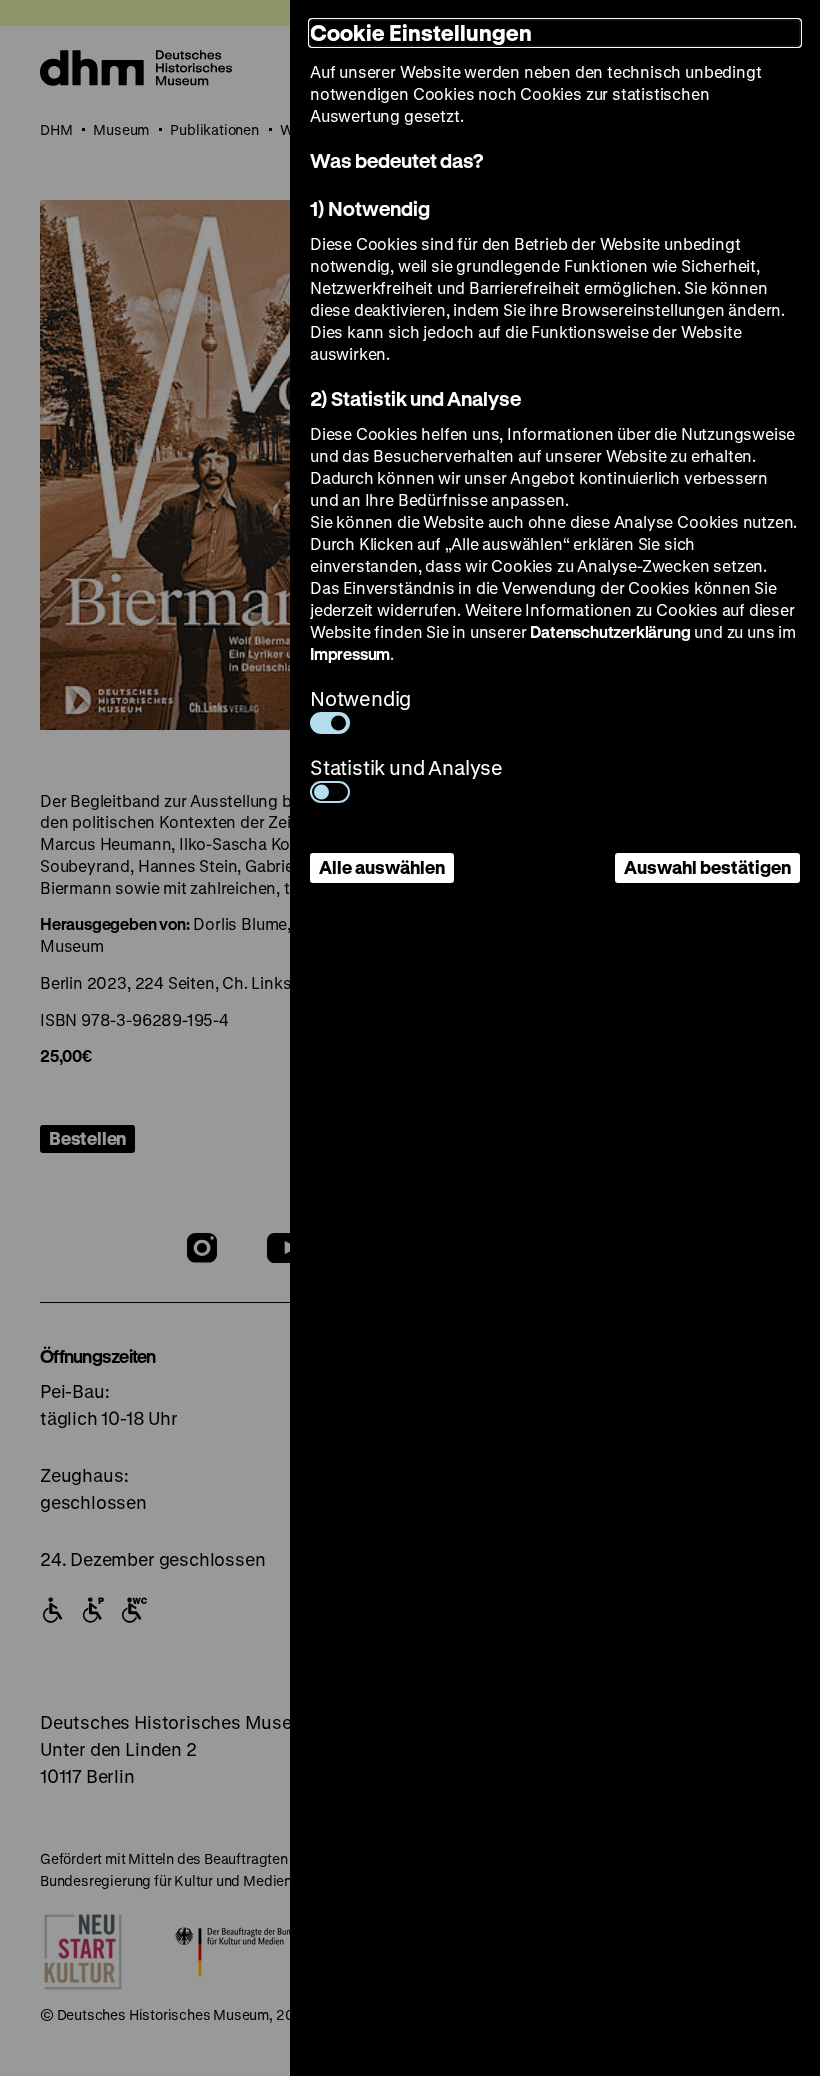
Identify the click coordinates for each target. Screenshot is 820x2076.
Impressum (350, 653)
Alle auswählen (382, 867)
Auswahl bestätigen (707, 867)
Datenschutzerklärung (610, 631)
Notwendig (360, 698)
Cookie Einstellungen (421, 32)
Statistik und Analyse (406, 767)
